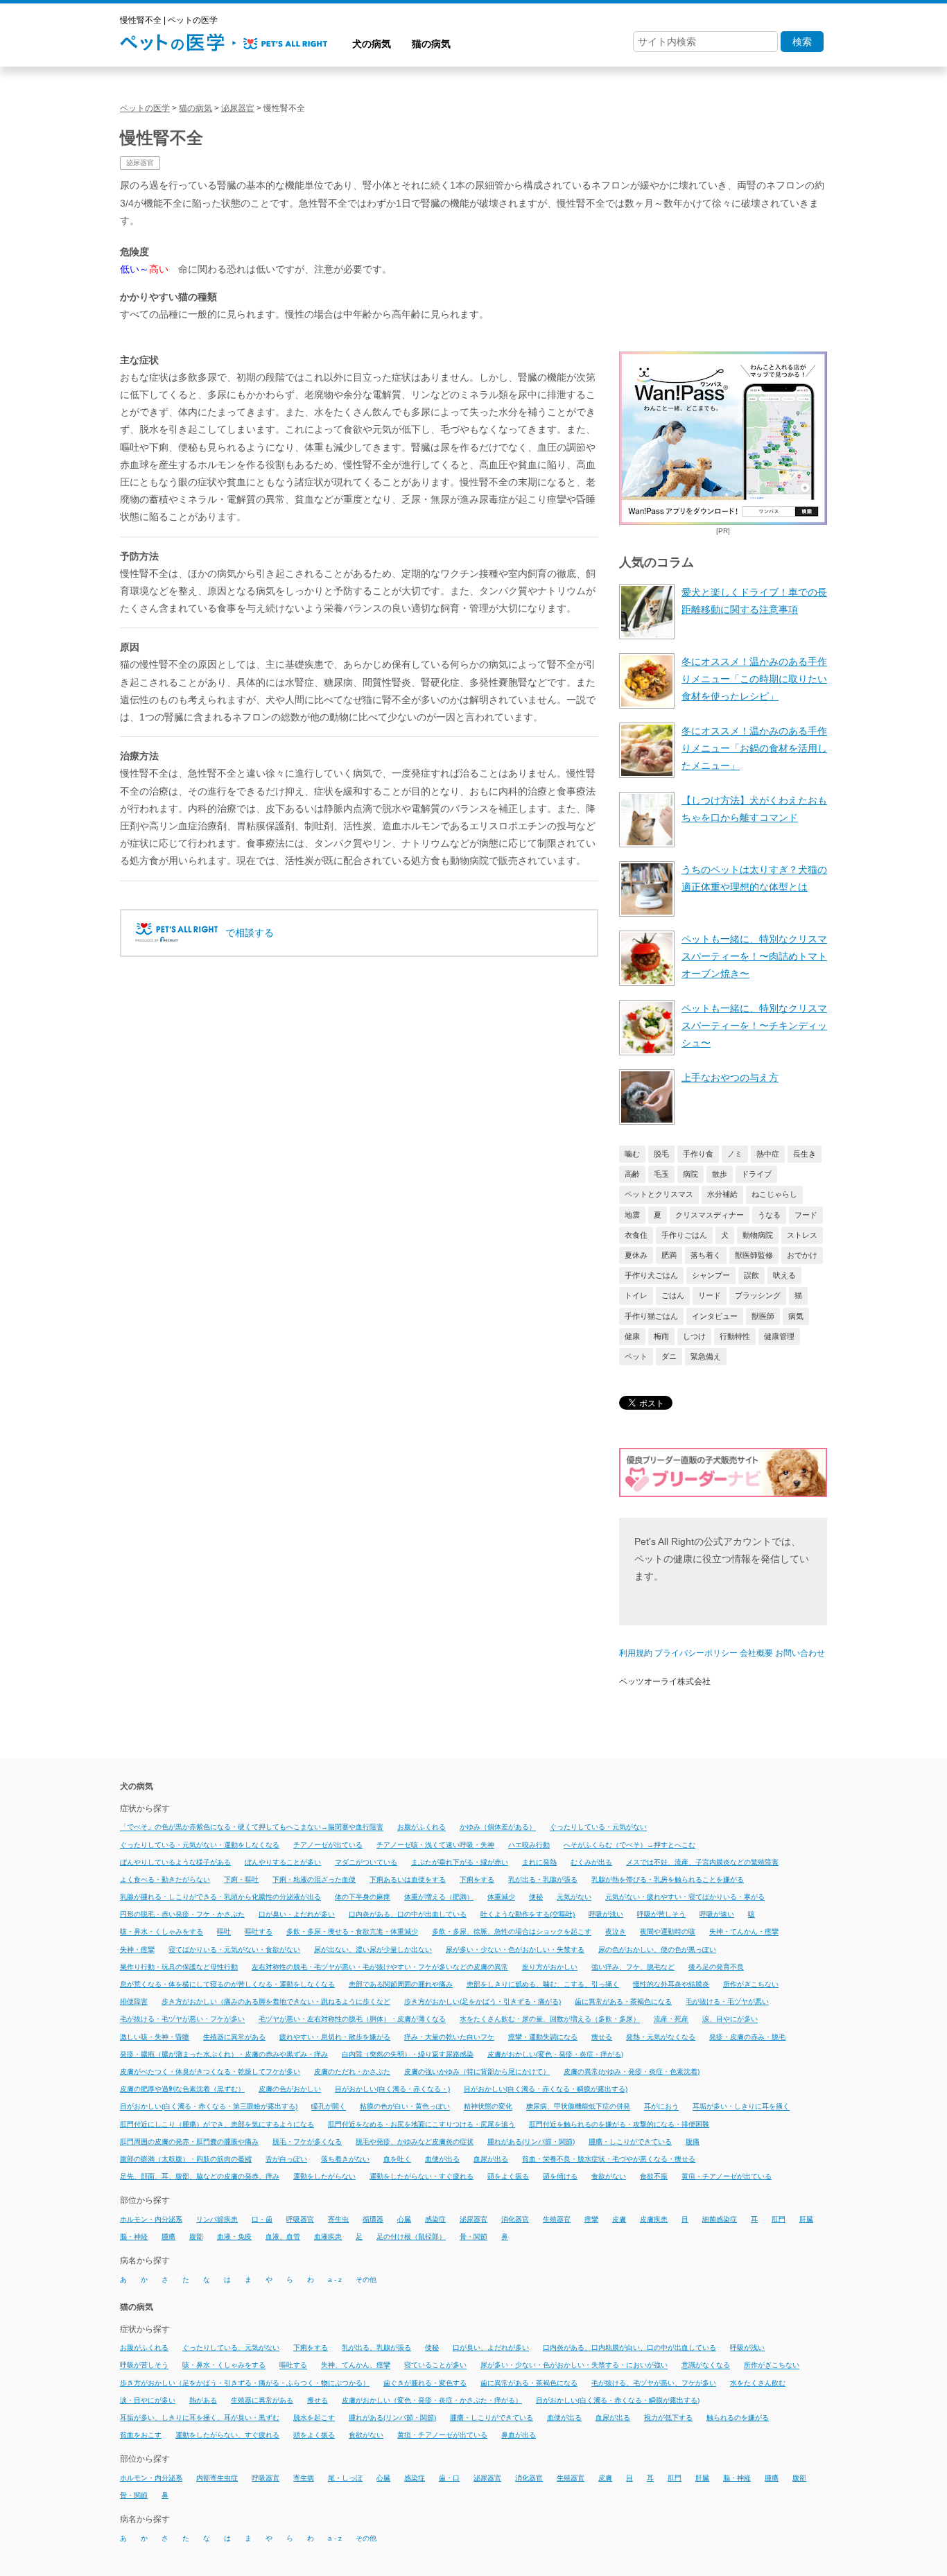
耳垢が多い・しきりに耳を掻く (741, 2107)
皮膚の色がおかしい (290, 2089)
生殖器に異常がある (234, 2037)
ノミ (735, 1154)
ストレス (802, 1235)
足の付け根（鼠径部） (411, 2237)
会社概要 (756, 1653)
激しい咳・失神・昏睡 (155, 2037)
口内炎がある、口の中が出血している (408, 1914)
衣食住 (636, 1235)
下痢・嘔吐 (241, 1879)
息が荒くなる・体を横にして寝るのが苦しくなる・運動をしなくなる (227, 1984)
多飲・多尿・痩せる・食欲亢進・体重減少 (352, 1932)
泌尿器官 (140, 163)
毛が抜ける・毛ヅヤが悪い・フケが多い (182, 2020)
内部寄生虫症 (217, 2478)
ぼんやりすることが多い (283, 1862)
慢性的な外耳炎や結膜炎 (671, 1984)
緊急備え (706, 1356)
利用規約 (636, 1653)
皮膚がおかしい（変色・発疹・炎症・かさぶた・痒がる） (432, 2400)
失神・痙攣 (137, 1950)
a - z (335, 2280)
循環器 (373, 2219)
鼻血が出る (519, 2435)
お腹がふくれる (422, 1827)
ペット (636, 1356)
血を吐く (397, 2159)
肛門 (779, 2219)
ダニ (669, 1356)
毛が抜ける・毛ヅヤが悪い (727, 2002)
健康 (632, 1336)
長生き (805, 1154)
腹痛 (693, 2142)
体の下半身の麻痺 (363, 1897)
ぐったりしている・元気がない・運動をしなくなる (200, 1845)
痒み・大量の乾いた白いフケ (449, 2037)
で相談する (250, 933)
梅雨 (661, 1336)
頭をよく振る (508, 2176)
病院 (690, 1174)
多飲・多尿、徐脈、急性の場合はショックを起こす (512, 1932)
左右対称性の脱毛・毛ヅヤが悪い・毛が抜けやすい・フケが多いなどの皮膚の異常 (380, 1967)
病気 (796, 1316)
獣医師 (763, 1316)
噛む (632, 1154)
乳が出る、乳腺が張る (376, 2348)
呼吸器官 (300, 2219)
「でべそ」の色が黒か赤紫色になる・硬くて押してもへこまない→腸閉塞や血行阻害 (252, 1827)
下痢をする (477, 1879)
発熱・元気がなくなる (661, 2037)
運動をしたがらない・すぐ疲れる (422, 2176)
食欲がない (609, 2176)
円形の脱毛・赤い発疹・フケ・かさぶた (182, 1914)
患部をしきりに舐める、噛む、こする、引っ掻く (543, 1984)
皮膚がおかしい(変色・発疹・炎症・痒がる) (555, 2054)
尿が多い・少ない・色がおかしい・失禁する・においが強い (574, 2366)
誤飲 (751, 1275)
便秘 (536, 1897)
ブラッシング (758, 1295)
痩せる (602, 2037)
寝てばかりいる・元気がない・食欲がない (234, 1950)
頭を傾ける (560, 2176)
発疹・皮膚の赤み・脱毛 (747, 2037)
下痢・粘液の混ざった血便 (314, 1879)
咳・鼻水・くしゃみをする (162, 1932)
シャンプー (711, 1275)
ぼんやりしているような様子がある (175, 1862)
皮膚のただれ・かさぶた (352, 2072)
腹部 (196, 2237)
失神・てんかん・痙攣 (744, 1932)
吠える (784, 1275)
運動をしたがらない (324, 2176)
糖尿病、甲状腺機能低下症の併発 (578, 2107)
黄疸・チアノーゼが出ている (727, 2176)
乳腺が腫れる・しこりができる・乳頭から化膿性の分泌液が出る (220, 1897)
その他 (366, 2280)
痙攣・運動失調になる (543, 2037)
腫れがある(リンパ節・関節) (531, 2142)
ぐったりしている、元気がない (231, 2348)
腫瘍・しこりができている (630, 2142)
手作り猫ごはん (651, 1316)
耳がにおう (661, 2107)
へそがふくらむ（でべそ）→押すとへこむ (629, 1845)
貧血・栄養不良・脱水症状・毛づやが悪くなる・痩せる (609, 2159)
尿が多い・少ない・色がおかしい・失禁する (515, 1950)
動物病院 (758, 1235)
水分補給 (722, 1194)
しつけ (694, 1336)
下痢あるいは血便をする (408, 1879)
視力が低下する (668, 2418)
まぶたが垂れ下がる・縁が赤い (460, 1862)
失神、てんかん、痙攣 (356, 2366)
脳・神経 (134, 2237)
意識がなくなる (706, 2366)
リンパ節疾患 (217, 2219)
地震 (632, 1215)
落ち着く (706, 1255)
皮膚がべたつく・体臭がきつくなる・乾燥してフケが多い (210, 2072)
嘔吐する (259, 1932)
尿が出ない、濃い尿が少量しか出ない (373, 1950)
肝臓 (806, 2219)
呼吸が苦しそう (661, 1914)
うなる (769, 1215)
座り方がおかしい (550, 1967)
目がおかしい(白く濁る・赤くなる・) (392, 2089)
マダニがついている (366, 1862)
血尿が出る (491, 2159)
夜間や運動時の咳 (668, 1932)
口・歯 (262, 2219)
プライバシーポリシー (696, 1653)
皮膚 (619, 2219)
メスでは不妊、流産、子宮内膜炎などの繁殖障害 (702, 1862)
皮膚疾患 (654, 2219)
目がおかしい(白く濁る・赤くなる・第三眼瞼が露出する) (209, 2107)
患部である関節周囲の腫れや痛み (401, 1984)
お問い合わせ (800, 1653)
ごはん (673, 1295)
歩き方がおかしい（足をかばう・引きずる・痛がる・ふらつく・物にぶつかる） (245, 2383)
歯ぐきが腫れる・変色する (425, 2383)
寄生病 (304, 2478)
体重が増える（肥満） (439, 1897)
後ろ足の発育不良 (716, 1967)
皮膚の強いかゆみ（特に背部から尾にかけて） (477, 2072)
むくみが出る (591, 1862)
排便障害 (134, 2002)
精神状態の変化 (488, 2107)
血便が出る (442, 2159)
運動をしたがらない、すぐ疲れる (227, 2435)
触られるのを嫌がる (738, 2418)
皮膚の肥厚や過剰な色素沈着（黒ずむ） (182, 2089)
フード (806, 1215)
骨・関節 (473, 2237)
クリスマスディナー (710, 1215)
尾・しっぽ (345, 2478)
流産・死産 (671, 2020)
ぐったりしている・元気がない (598, 1827)
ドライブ (756, 1174)
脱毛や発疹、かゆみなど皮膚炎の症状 (415, 2142)
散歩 (720, 1174)
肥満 (669, 1255)
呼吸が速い (717, 1914)
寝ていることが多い (435, 2366)
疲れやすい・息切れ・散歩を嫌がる (335, 2037)
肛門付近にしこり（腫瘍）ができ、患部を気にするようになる (217, 2124)
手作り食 (698, 1154)
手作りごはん (684, 1235)
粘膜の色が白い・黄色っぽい (405, 2107)
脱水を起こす (314, 2418)
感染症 (435, 2219)
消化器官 (515, 2219)
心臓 (404, 2219)
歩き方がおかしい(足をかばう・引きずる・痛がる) (483, 2002)
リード (710, 1295)
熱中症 (768, 1154)
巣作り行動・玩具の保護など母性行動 (179, 1967)
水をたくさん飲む (758, 2383)
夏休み (636, 1255)
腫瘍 (168, 2237)
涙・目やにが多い (148, 2400)
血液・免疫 (234, 2237)
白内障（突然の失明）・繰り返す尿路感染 (408, 2054)
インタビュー (715, 1316)
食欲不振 (654, 2176)
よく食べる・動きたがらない (165, 1879)
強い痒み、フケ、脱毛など (633, 1967)
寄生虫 (338, 2219)
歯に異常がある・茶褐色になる (623, 2002)
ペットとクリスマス (659, 1194)
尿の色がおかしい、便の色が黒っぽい (657, 1950)
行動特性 (735, 1336)
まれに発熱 (539, 1862)
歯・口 (449, 2478)
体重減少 (501, 1897)
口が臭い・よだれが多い (297, 1914)
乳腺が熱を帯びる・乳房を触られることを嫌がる (668, 1879)
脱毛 (661, 1154)
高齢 (632, 1174)
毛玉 (661, 1174)
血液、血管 (283, 2237)
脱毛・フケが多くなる (307, 2142)
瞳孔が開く (329, 2107)
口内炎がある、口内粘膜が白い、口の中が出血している (629, 2348)
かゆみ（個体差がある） (498, 1827)
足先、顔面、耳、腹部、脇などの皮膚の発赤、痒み (200, 2176)
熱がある (203, 2400)
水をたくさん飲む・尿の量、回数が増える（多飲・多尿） (550, 2020)
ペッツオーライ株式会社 (665, 1682)
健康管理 (779, 1336)
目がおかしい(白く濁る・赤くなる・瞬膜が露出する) (546, 2089)
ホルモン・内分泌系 (151, 2219)
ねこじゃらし (774, 1194)
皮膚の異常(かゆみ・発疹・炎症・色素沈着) (632, 2072)
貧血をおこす (141, 2435)
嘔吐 (224, 1932)
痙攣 (591, 2219)
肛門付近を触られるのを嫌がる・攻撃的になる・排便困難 (619, 2124)
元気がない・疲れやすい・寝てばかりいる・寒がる (685, 1897)
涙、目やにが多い (730, 2020)
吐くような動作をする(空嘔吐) (528, 1914)
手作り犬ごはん (651, 1275)
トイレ (636, 1295)
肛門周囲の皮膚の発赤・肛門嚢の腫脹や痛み (189, 2142)
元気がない (574, 1897)
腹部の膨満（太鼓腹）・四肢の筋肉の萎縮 (186, 2159)
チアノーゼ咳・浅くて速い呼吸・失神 (435, 1845)
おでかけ (802, 1255)
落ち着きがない (345, 2159)
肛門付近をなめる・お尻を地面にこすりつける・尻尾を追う (422, 2124)
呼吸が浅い (606, 1914)
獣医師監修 (754, 1255)
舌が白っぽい (286, 2159)
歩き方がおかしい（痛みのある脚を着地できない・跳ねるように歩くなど (276, 2002)
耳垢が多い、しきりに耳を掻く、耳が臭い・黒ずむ (200, 2418)
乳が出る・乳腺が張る (543, 1879)
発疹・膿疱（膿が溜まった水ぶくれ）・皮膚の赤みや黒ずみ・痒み (224, 2054)
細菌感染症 (720, 2219)
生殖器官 (557, 2219)
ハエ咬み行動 (529, 1845)
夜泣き (616, 1932)
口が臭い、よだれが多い (491, 2348)
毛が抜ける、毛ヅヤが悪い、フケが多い (654, 2383)
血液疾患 (328, 2237)
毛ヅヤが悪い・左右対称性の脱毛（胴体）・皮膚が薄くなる (352, 2020)
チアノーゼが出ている (328, 1845)
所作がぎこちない (751, 1984)
